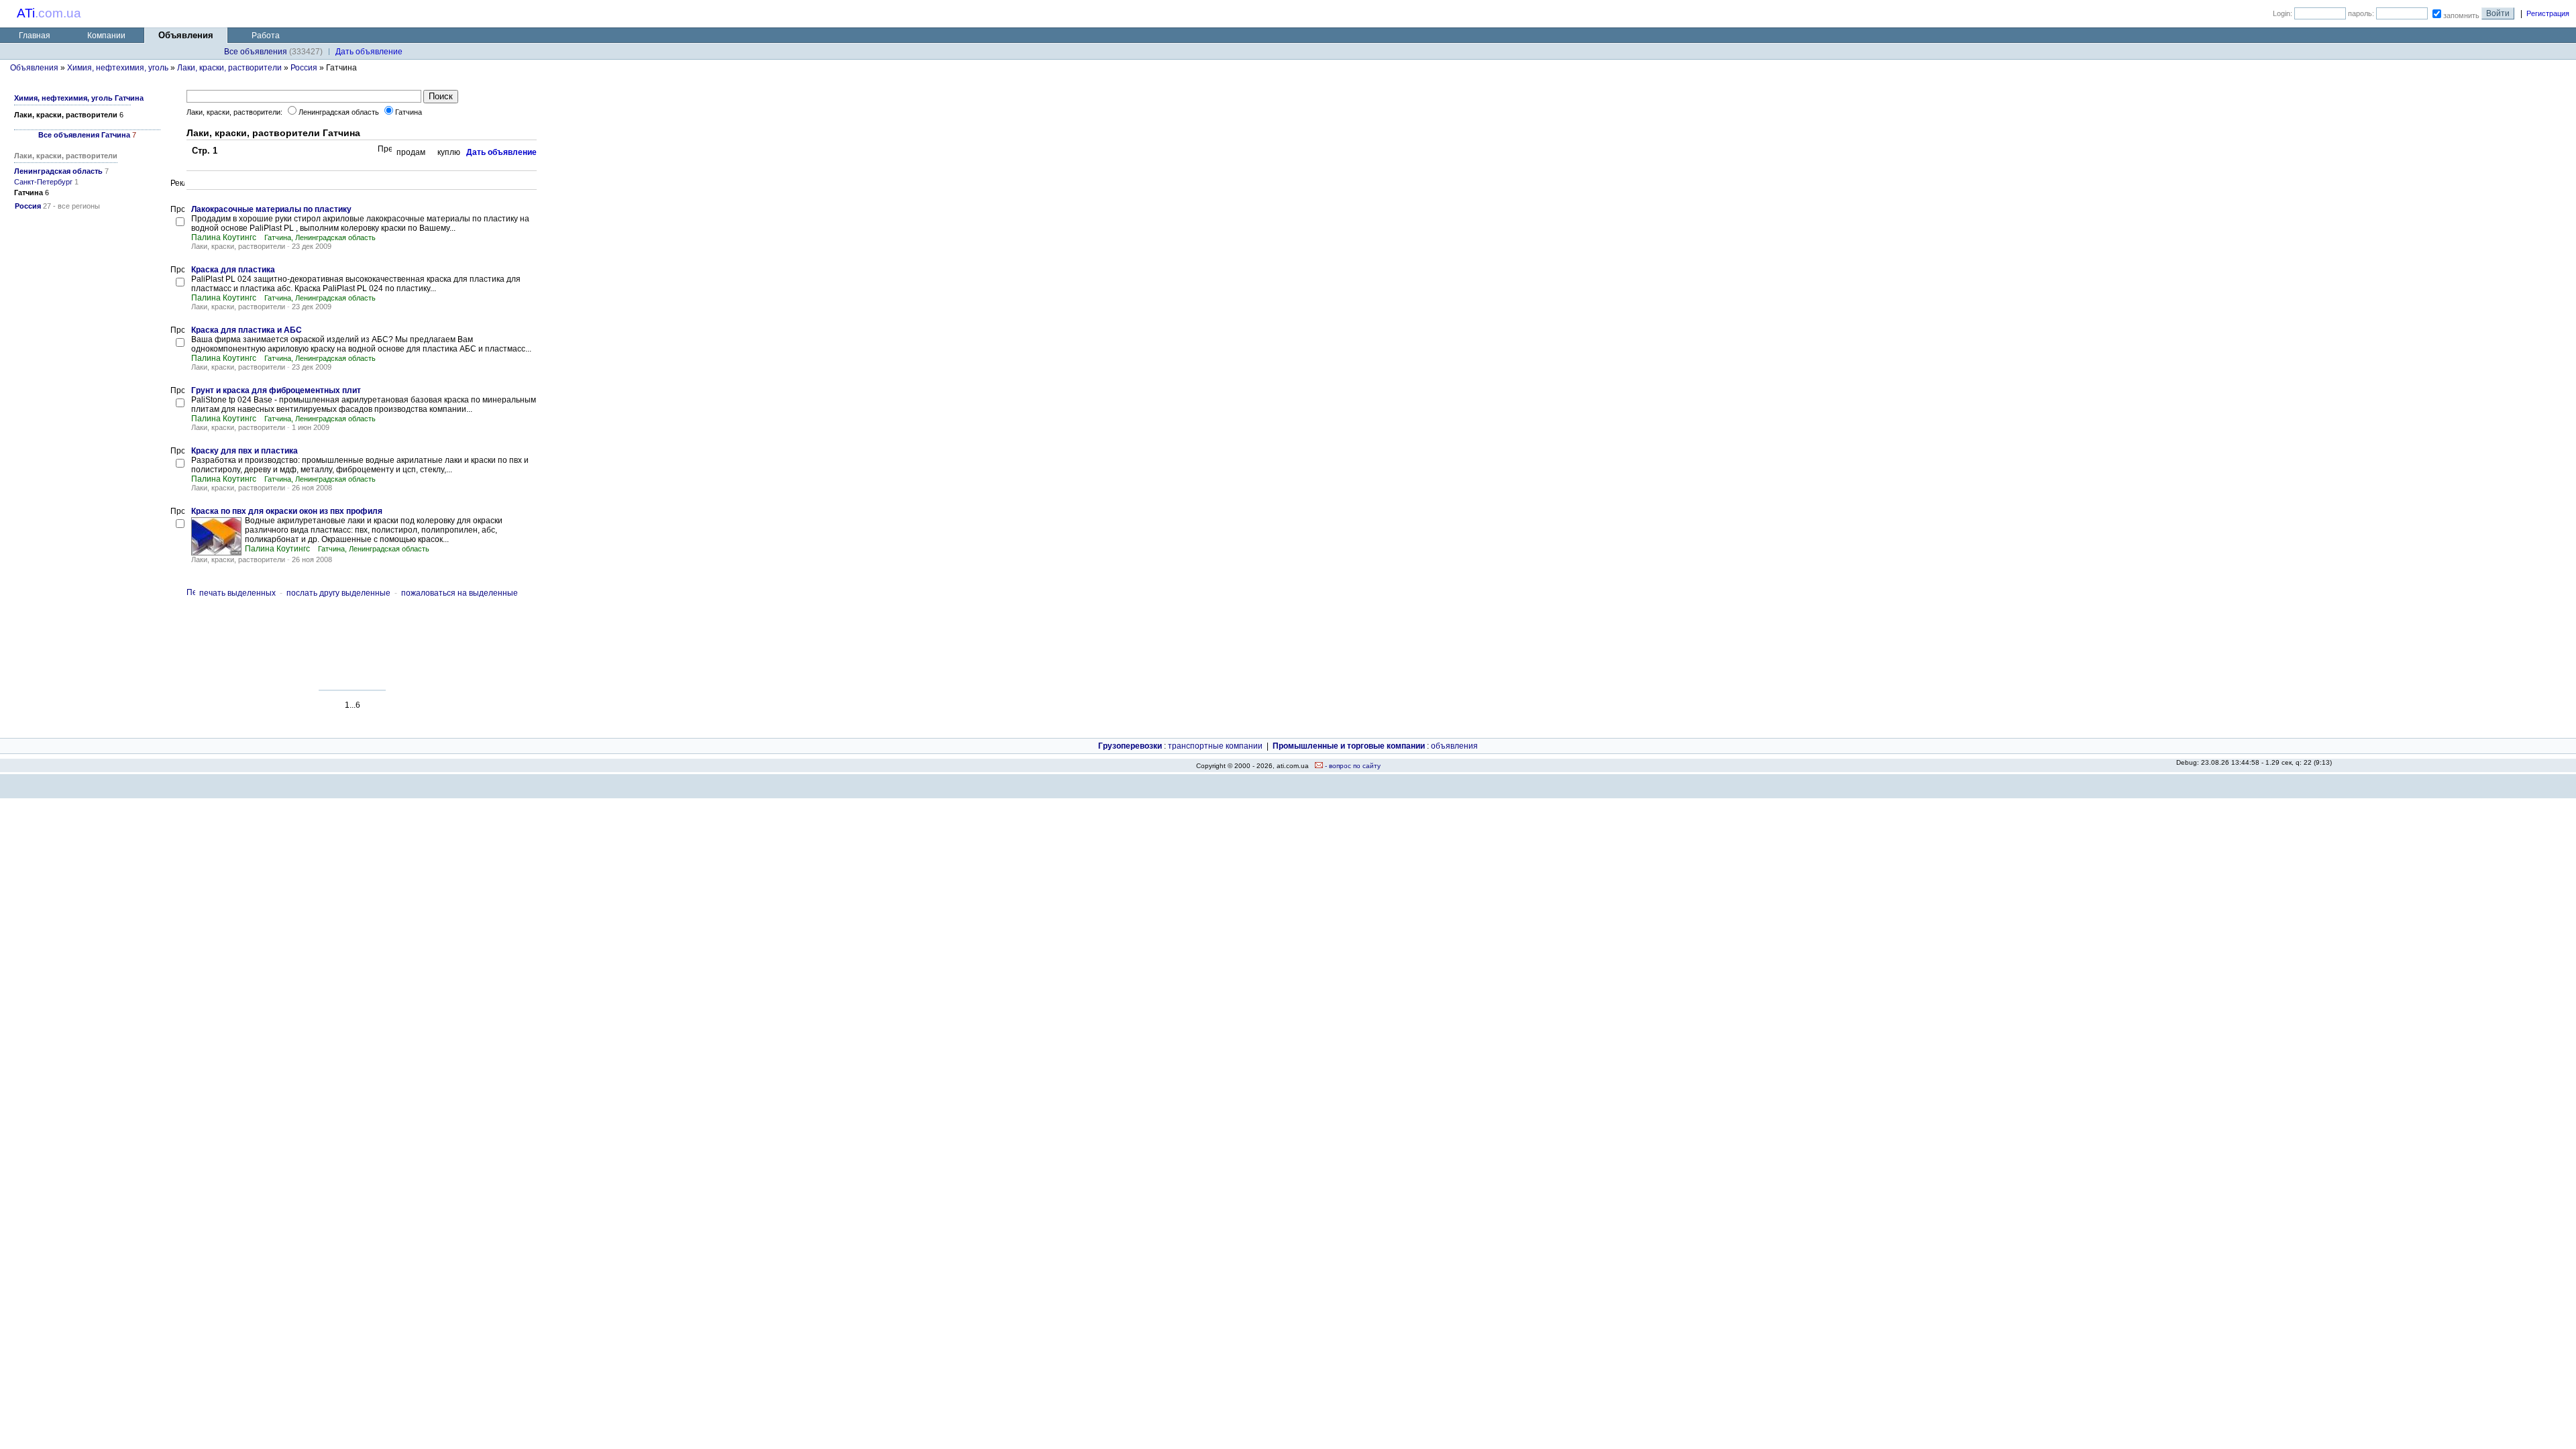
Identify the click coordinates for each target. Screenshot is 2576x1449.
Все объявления (256, 52)
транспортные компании (1215, 746)
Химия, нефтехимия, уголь (118, 68)
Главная (35, 36)
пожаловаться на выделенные (460, 593)
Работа (266, 36)
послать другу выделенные (338, 593)
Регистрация (2548, 13)
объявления (1454, 746)
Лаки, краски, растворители (229, 68)
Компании (106, 36)
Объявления (34, 68)
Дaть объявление (369, 52)
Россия (304, 68)
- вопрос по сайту (1352, 766)
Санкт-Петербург (43, 182)
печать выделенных (237, 593)
